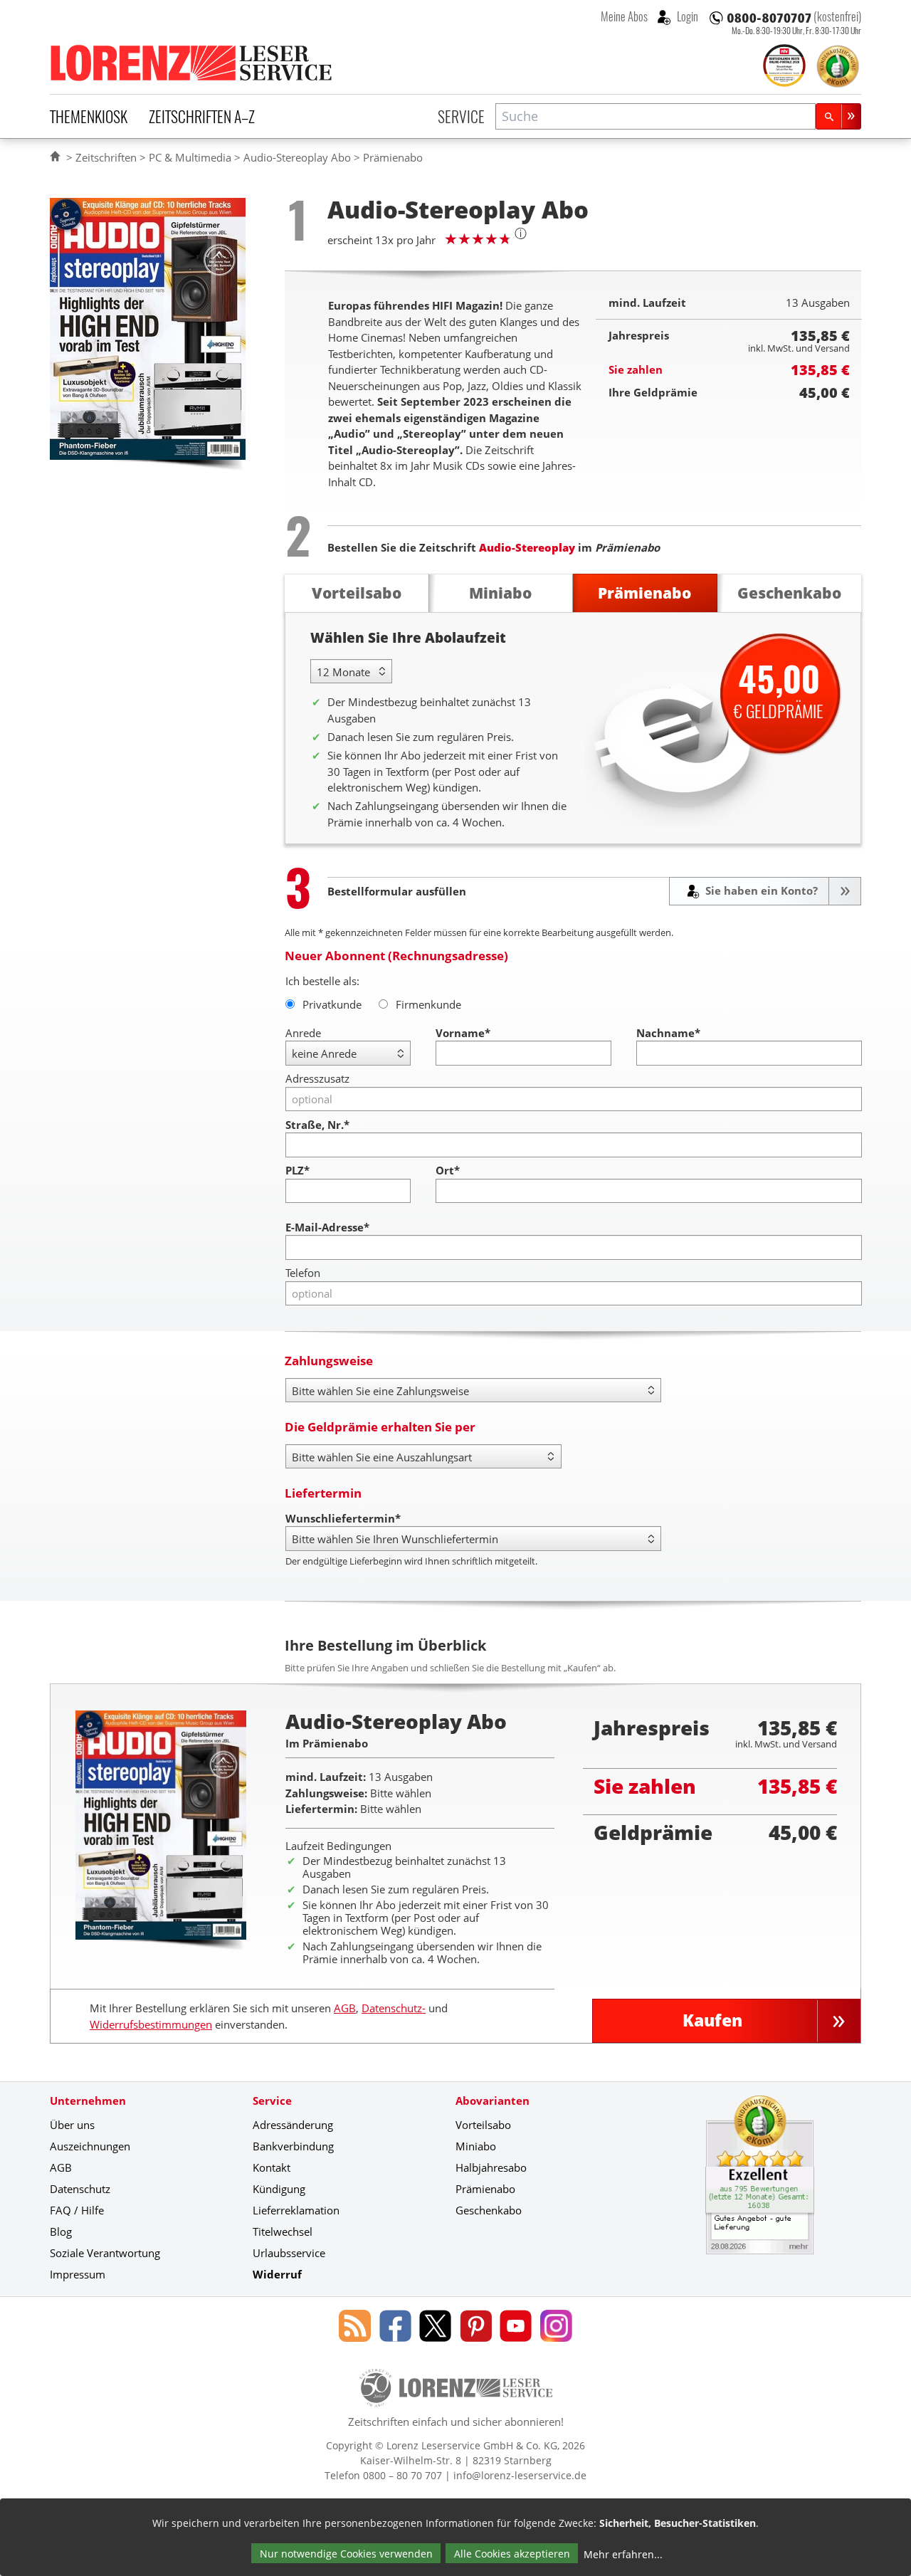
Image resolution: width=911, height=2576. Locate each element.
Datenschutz (80, 2189)
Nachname (668, 1033)
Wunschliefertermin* (343, 1518)
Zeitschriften (106, 157)
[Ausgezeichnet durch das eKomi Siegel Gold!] (838, 66)
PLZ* (297, 1170)
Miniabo (476, 2146)
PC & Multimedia (190, 157)
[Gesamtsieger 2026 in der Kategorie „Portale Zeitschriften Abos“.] (784, 67)
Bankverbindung (293, 2146)
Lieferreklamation (296, 2210)
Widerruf (277, 2274)
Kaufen (712, 2020)
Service (461, 116)
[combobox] (655, 116)
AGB (345, 2008)
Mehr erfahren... (623, 2554)
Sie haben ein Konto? (760, 890)
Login (686, 16)
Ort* (448, 1170)
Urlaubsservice (289, 2253)
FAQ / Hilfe (77, 2210)
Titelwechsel (283, 2231)
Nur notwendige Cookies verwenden (346, 2554)
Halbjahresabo (491, 2167)
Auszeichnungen (90, 2146)
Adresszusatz (317, 1078)
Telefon (303, 1273)
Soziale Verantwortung (105, 2253)
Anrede (303, 1033)
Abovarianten (493, 2101)
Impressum (78, 2274)
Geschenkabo (489, 2210)
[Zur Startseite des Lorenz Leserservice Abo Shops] (192, 63)
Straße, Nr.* (317, 1125)
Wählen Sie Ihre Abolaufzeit (408, 637)
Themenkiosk (89, 116)
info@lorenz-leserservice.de (520, 2475)
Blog (61, 2231)
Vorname (463, 1033)
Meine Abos (624, 16)
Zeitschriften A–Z (202, 116)
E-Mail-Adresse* (327, 1227)
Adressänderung (293, 2125)
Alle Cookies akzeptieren (512, 2554)
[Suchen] (838, 116)
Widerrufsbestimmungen (151, 2024)
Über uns (72, 2125)
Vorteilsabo (483, 2125)
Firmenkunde (428, 1004)
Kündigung (279, 2189)
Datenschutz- (394, 2008)
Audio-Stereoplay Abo (297, 157)
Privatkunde (332, 1004)
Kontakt (272, 2167)
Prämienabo (485, 2189)
